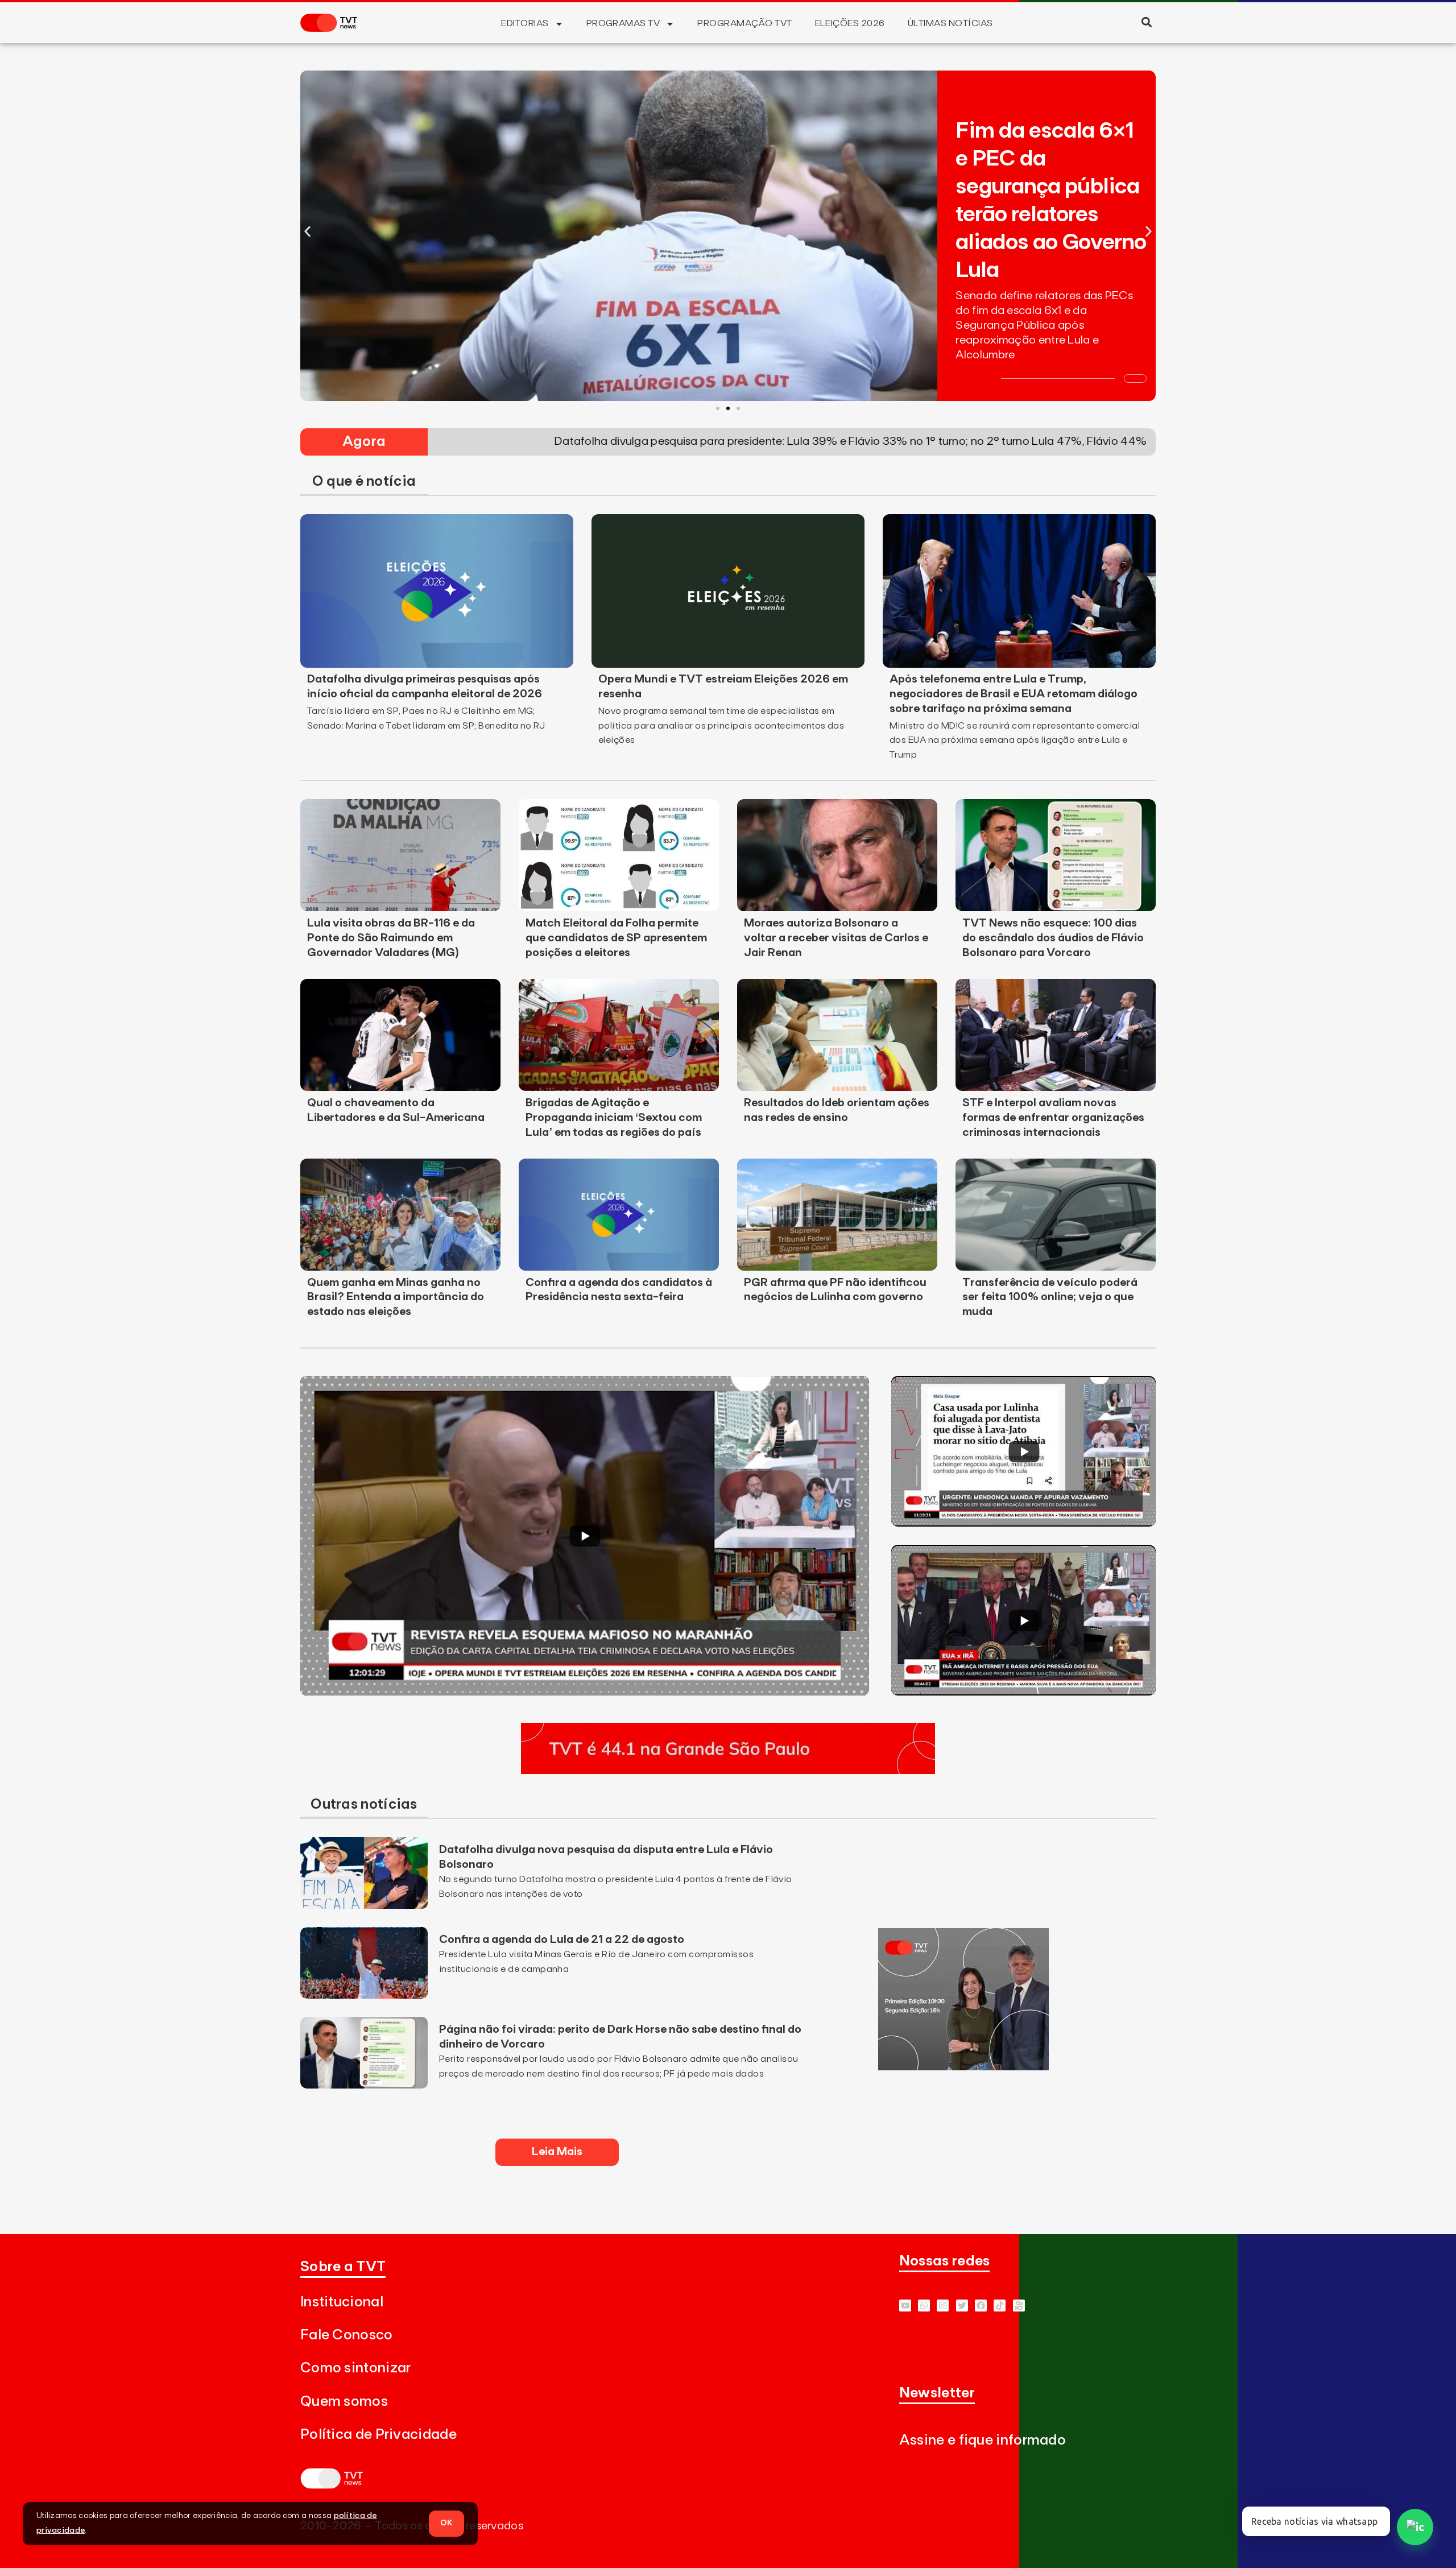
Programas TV (623, 23)
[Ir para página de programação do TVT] (728, 1771)
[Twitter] (962, 2306)
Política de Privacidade (379, 2435)
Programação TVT (744, 23)
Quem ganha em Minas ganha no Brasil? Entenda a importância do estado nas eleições (396, 1297)
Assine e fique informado (983, 2440)
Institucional (342, 2302)
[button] (1146, 22)
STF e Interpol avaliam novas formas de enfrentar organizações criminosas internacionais (1053, 1118)
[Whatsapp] (924, 2306)
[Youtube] (905, 2306)
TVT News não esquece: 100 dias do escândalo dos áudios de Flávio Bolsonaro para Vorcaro (1053, 938)
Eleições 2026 (850, 23)
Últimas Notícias (950, 23)
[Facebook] (981, 2306)
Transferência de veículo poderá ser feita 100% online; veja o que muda (1050, 1297)
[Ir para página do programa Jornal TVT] (963, 2067)
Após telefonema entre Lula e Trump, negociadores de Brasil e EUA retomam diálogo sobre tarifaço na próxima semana (1014, 694)
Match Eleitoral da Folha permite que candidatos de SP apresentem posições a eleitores (616, 938)
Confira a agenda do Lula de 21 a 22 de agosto (562, 1940)
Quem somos (344, 2402)
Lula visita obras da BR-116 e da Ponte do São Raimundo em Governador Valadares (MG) (391, 938)
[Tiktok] (1000, 2306)
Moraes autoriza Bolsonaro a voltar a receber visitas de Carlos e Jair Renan (836, 938)
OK (446, 2523)
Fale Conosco (347, 2335)
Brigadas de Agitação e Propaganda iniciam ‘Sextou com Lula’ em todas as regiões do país (614, 1118)
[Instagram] (943, 2306)
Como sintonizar (356, 2368)
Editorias (525, 23)
